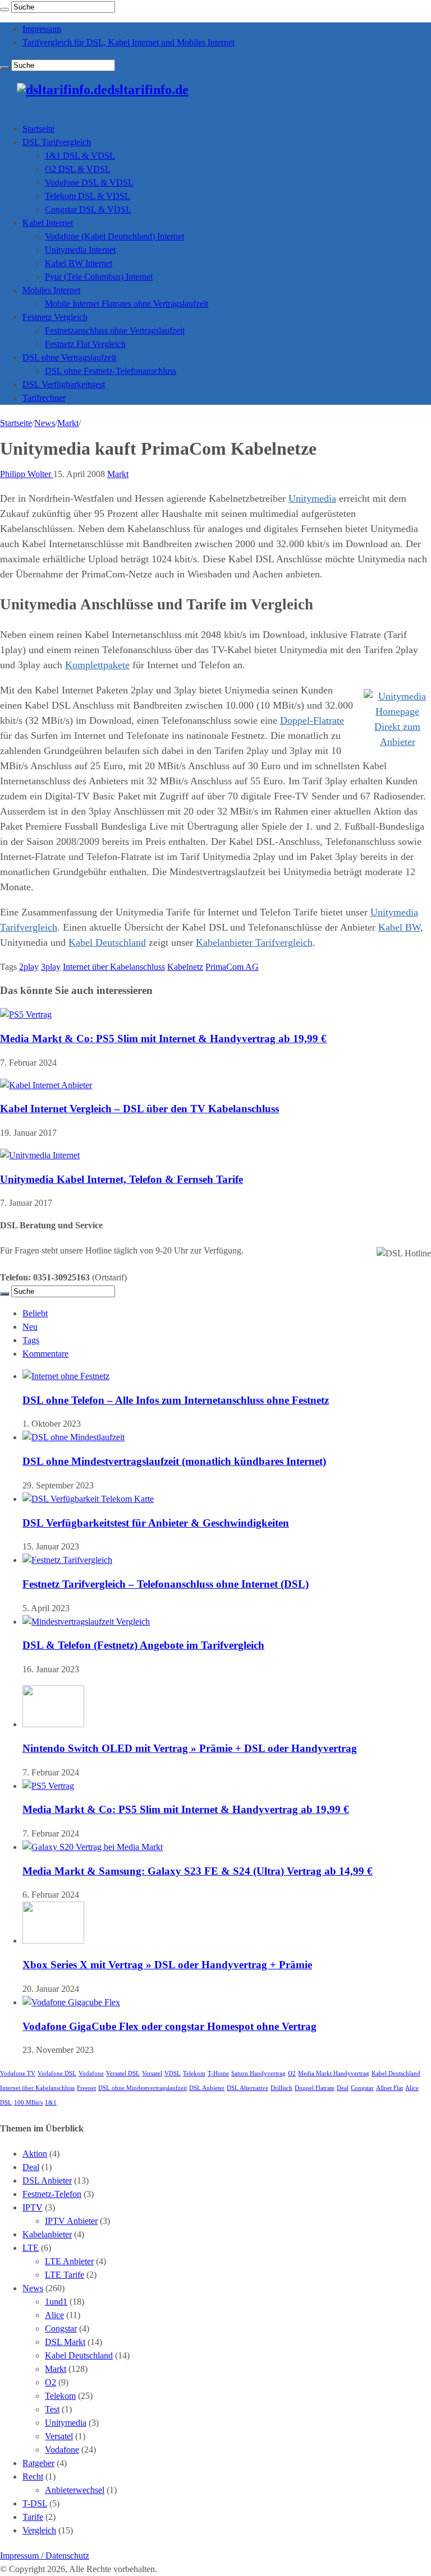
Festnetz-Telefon (52, 2194)
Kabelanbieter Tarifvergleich (254, 942)
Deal (343, 2088)
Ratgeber (38, 2463)
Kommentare (45, 1354)
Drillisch (281, 2088)
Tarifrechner (44, 398)
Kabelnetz (185, 967)
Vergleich (39, 2530)
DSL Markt (65, 2342)
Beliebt (35, 1313)
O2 (292, 2073)
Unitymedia (312, 498)
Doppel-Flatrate (312, 720)
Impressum (42, 29)
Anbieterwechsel (75, 2490)
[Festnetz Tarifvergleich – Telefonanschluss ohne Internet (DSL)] (67, 1560)
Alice (54, 2315)
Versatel (152, 2073)
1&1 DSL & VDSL (80, 156)
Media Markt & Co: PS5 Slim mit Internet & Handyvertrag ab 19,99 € (163, 1039)
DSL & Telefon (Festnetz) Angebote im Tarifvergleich (143, 1645)
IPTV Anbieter (71, 2221)
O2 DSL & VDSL (78, 169)
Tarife (33, 2517)
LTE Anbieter (69, 2261)
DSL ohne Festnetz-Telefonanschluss (111, 371)
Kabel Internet (48, 223)
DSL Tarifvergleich (57, 142)
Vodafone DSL (57, 2073)
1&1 (51, 2103)
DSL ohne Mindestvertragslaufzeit (143, 2088)
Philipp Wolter (27, 474)
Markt (68, 423)
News (45, 423)
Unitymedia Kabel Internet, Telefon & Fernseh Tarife (121, 1179)
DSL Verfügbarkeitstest (64, 384)
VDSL (173, 2073)
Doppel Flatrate (315, 2088)
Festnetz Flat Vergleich (85, 344)
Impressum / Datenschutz (45, 2556)
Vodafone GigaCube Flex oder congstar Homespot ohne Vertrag (169, 2026)
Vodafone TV (18, 2073)
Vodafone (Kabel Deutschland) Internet (114, 236)
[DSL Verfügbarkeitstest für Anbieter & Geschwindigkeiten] (88, 1499)
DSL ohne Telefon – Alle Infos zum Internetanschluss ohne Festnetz (176, 1400)
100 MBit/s (28, 2103)
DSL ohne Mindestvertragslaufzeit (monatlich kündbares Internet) (174, 1461)
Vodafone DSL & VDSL (89, 182)
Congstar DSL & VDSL (88, 209)
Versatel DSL (123, 2073)
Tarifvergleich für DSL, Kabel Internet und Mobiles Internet (129, 42)
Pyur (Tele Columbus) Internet (99, 277)
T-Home (218, 2073)
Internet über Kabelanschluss (114, 967)
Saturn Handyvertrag (258, 2073)
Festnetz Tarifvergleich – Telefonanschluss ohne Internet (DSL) (166, 1584)
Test (52, 2409)
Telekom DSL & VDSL (88, 196)
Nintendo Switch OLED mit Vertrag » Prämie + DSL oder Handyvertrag (190, 1748)
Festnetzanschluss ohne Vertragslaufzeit (115, 330)
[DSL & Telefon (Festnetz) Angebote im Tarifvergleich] (86, 1622)
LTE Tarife (65, 2275)
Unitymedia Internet (80, 250)
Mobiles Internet (51, 290)
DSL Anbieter (207, 2088)
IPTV (33, 2207)
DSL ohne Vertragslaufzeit (69, 357)
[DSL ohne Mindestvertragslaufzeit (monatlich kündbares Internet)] (74, 1437)
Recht (33, 2476)
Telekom (194, 2073)
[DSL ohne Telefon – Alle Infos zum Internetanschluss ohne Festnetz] (66, 1376)
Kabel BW (399, 927)
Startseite (38, 129)
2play (29, 967)
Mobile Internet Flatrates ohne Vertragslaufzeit (127, 304)
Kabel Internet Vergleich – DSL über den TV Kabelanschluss (139, 1109)
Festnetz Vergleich (55, 317)
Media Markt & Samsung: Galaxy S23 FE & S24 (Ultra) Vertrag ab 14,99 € (198, 1871)
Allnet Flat (389, 2088)
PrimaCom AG (232, 967)
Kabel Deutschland (107, 942)
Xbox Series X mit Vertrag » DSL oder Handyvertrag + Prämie (167, 1965)
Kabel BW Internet (79, 263)
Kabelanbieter (47, 2234)
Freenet (86, 2088)
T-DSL (35, 2503)
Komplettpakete (97, 665)
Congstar (362, 2088)
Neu (30, 1327)
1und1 (56, 2302)
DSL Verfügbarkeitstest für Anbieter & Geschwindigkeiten (156, 1523)
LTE (31, 2248)
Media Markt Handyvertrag (334, 2073)
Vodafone (91, 2073)
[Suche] (4, 10)
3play (51, 967)
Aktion (35, 2154)
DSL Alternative (247, 2088)
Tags (31, 1340)
